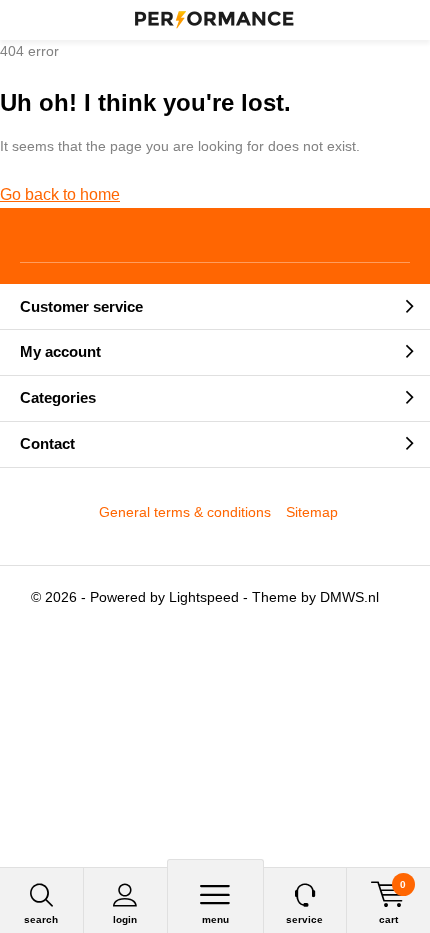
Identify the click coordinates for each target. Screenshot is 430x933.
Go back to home (60, 194)
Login (125, 919)
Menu (215, 919)
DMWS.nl (349, 597)
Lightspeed (204, 597)
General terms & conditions (185, 512)
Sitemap (312, 512)
